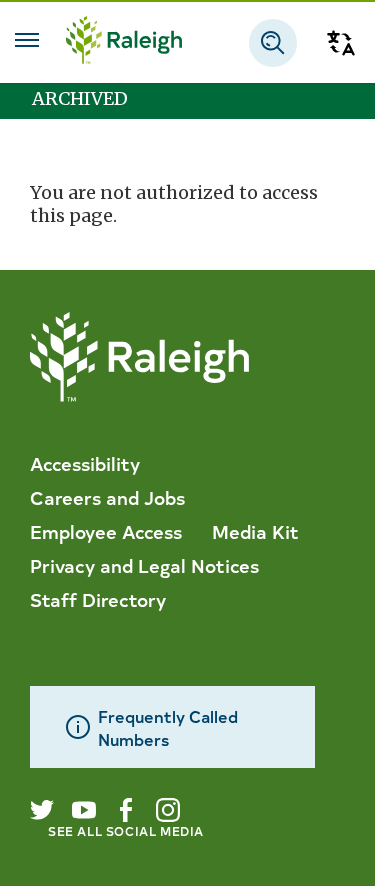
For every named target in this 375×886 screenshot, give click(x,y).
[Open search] (273, 43)
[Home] (124, 42)
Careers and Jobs (107, 497)
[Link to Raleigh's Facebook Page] (126, 810)
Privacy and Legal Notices (144, 565)
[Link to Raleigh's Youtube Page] (84, 810)
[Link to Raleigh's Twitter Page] (42, 810)
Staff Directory (98, 599)
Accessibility (85, 463)
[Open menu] (27, 40)
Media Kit (255, 531)
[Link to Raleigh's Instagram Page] (168, 810)
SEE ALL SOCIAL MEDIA (126, 830)
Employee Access (106, 531)
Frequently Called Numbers (168, 727)
